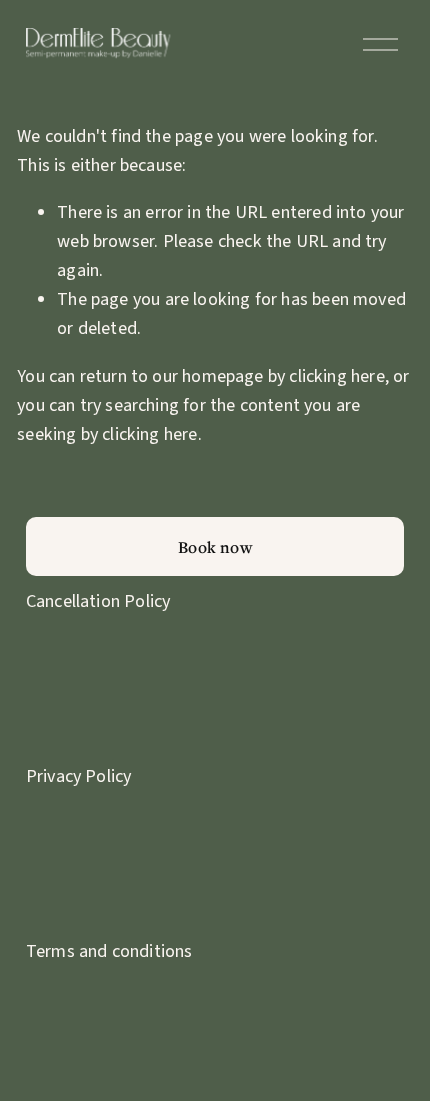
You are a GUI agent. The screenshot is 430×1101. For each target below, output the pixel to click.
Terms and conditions (109, 951)
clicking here (336, 376)
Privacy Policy (79, 776)
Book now (214, 547)
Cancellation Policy (98, 601)
